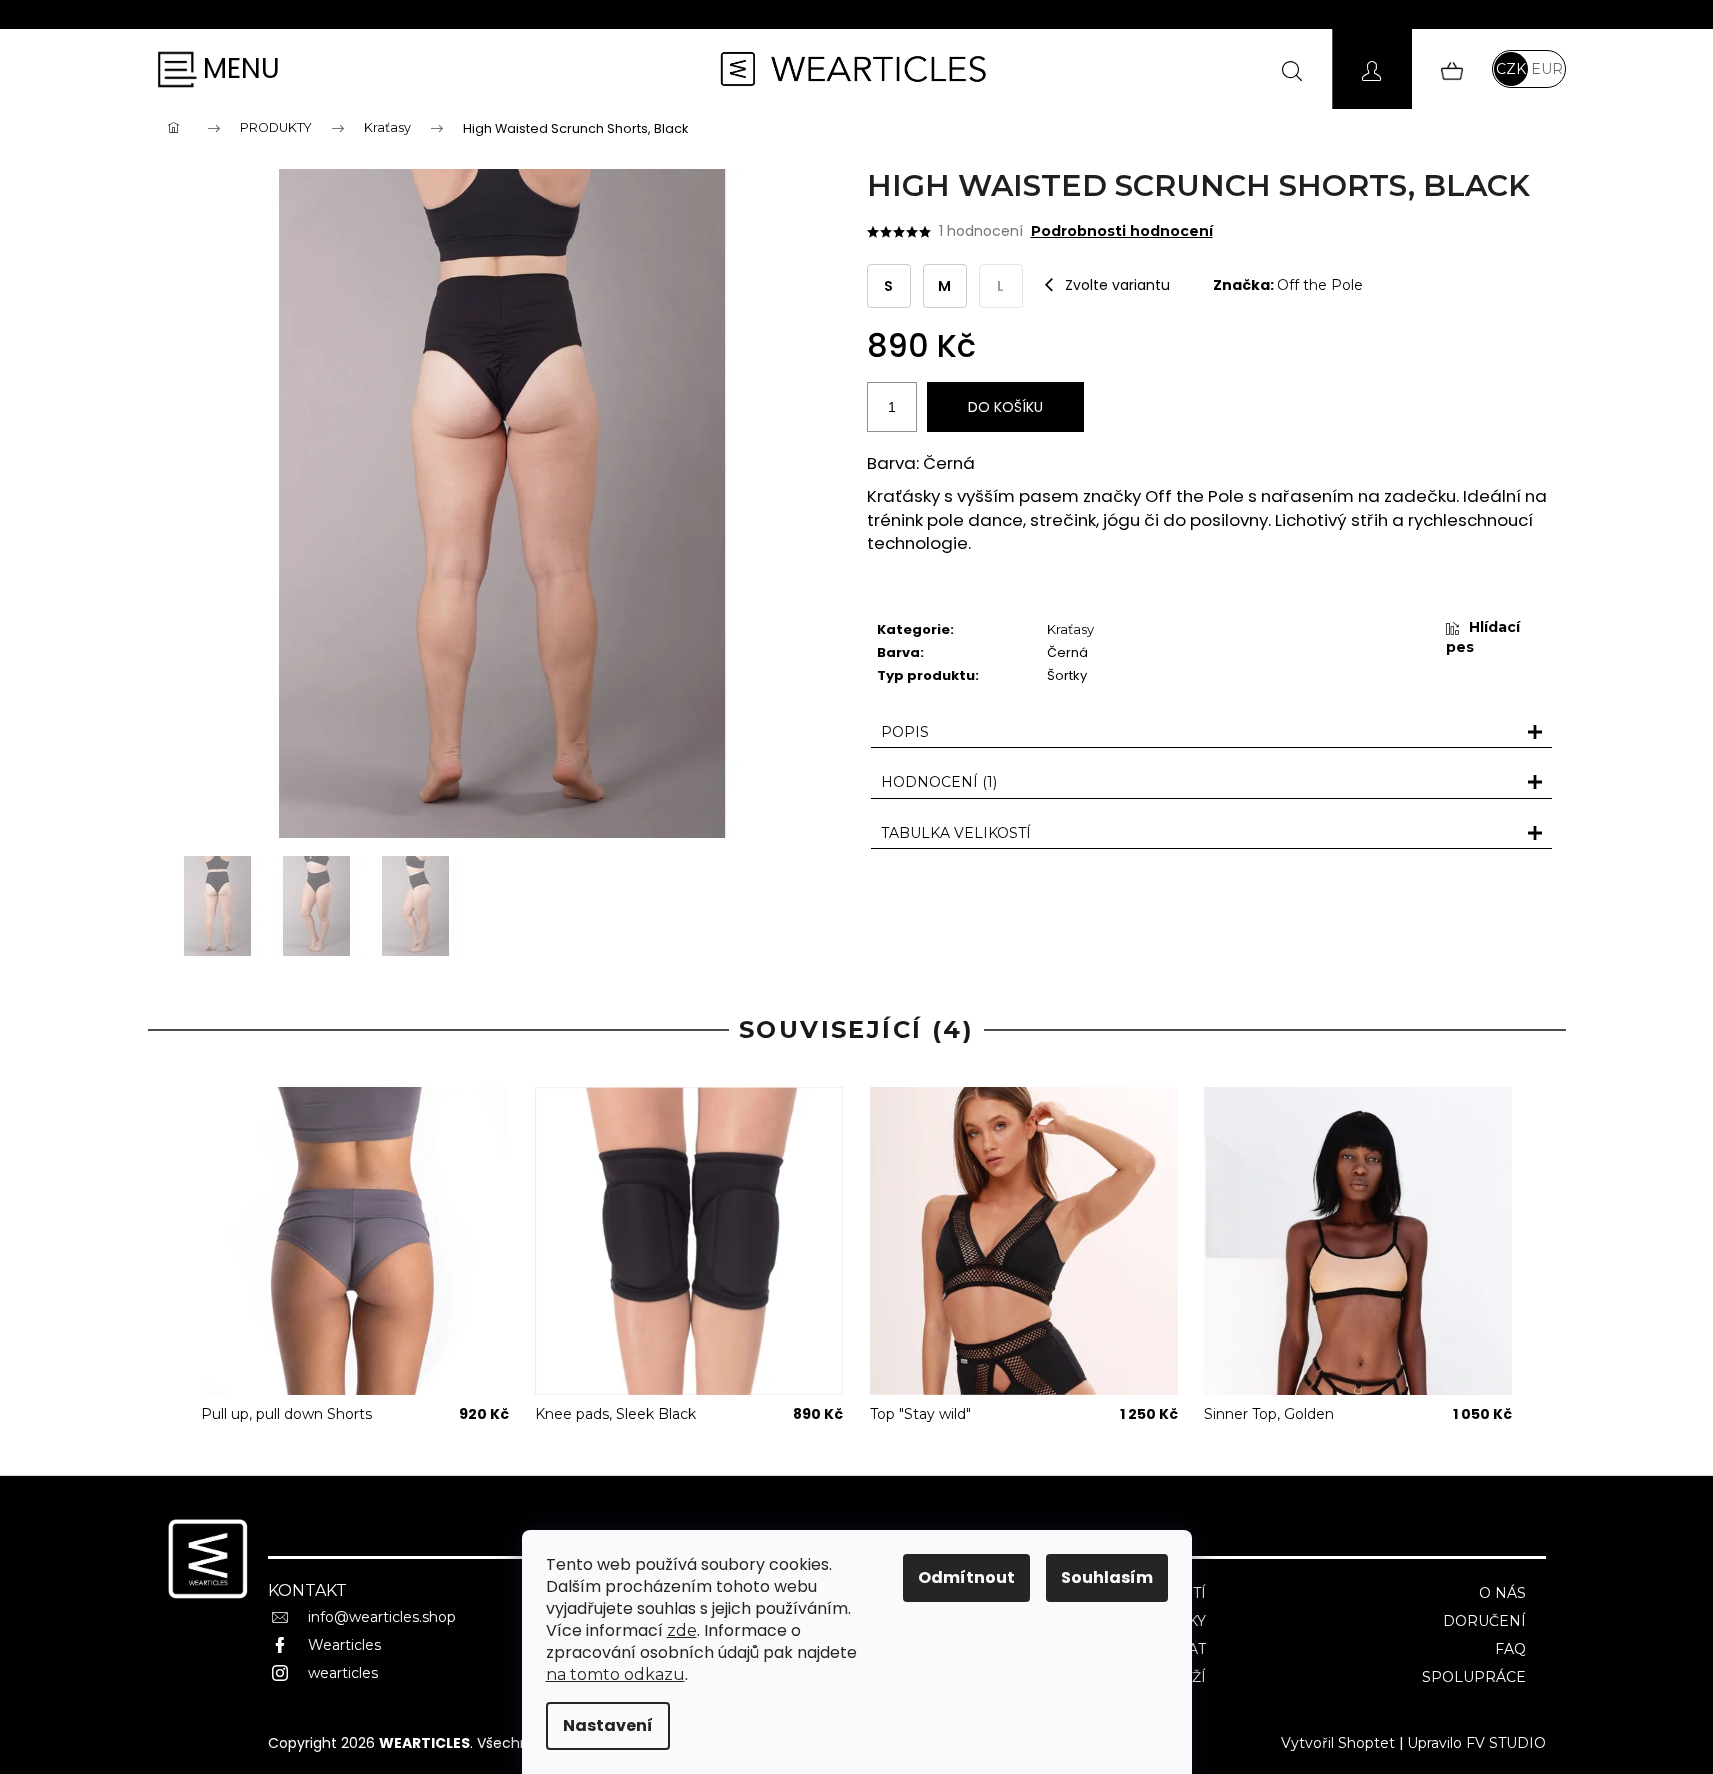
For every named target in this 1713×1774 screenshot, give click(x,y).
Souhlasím (1107, 1577)
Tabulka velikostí (956, 833)
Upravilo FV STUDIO (1476, 1743)
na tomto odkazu (615, 1674)
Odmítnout (966, 1577)
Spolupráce (1474, 1677)
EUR (1547, 69)
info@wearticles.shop (382, 1617)
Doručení (1484, 1621)
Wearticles (344, 1645)
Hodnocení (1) (939, 782)
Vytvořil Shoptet (1338, 1743)
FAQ (1510, 1649)
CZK (1511, 69)
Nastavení (608, 1725)
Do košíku (1005, 407)
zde (682, 1630)
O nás (1502, 1593)
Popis (905, 732)
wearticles (343, 1673)
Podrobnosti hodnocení (1122, 231)
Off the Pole (1320, 285)
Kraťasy (1070, 629)
